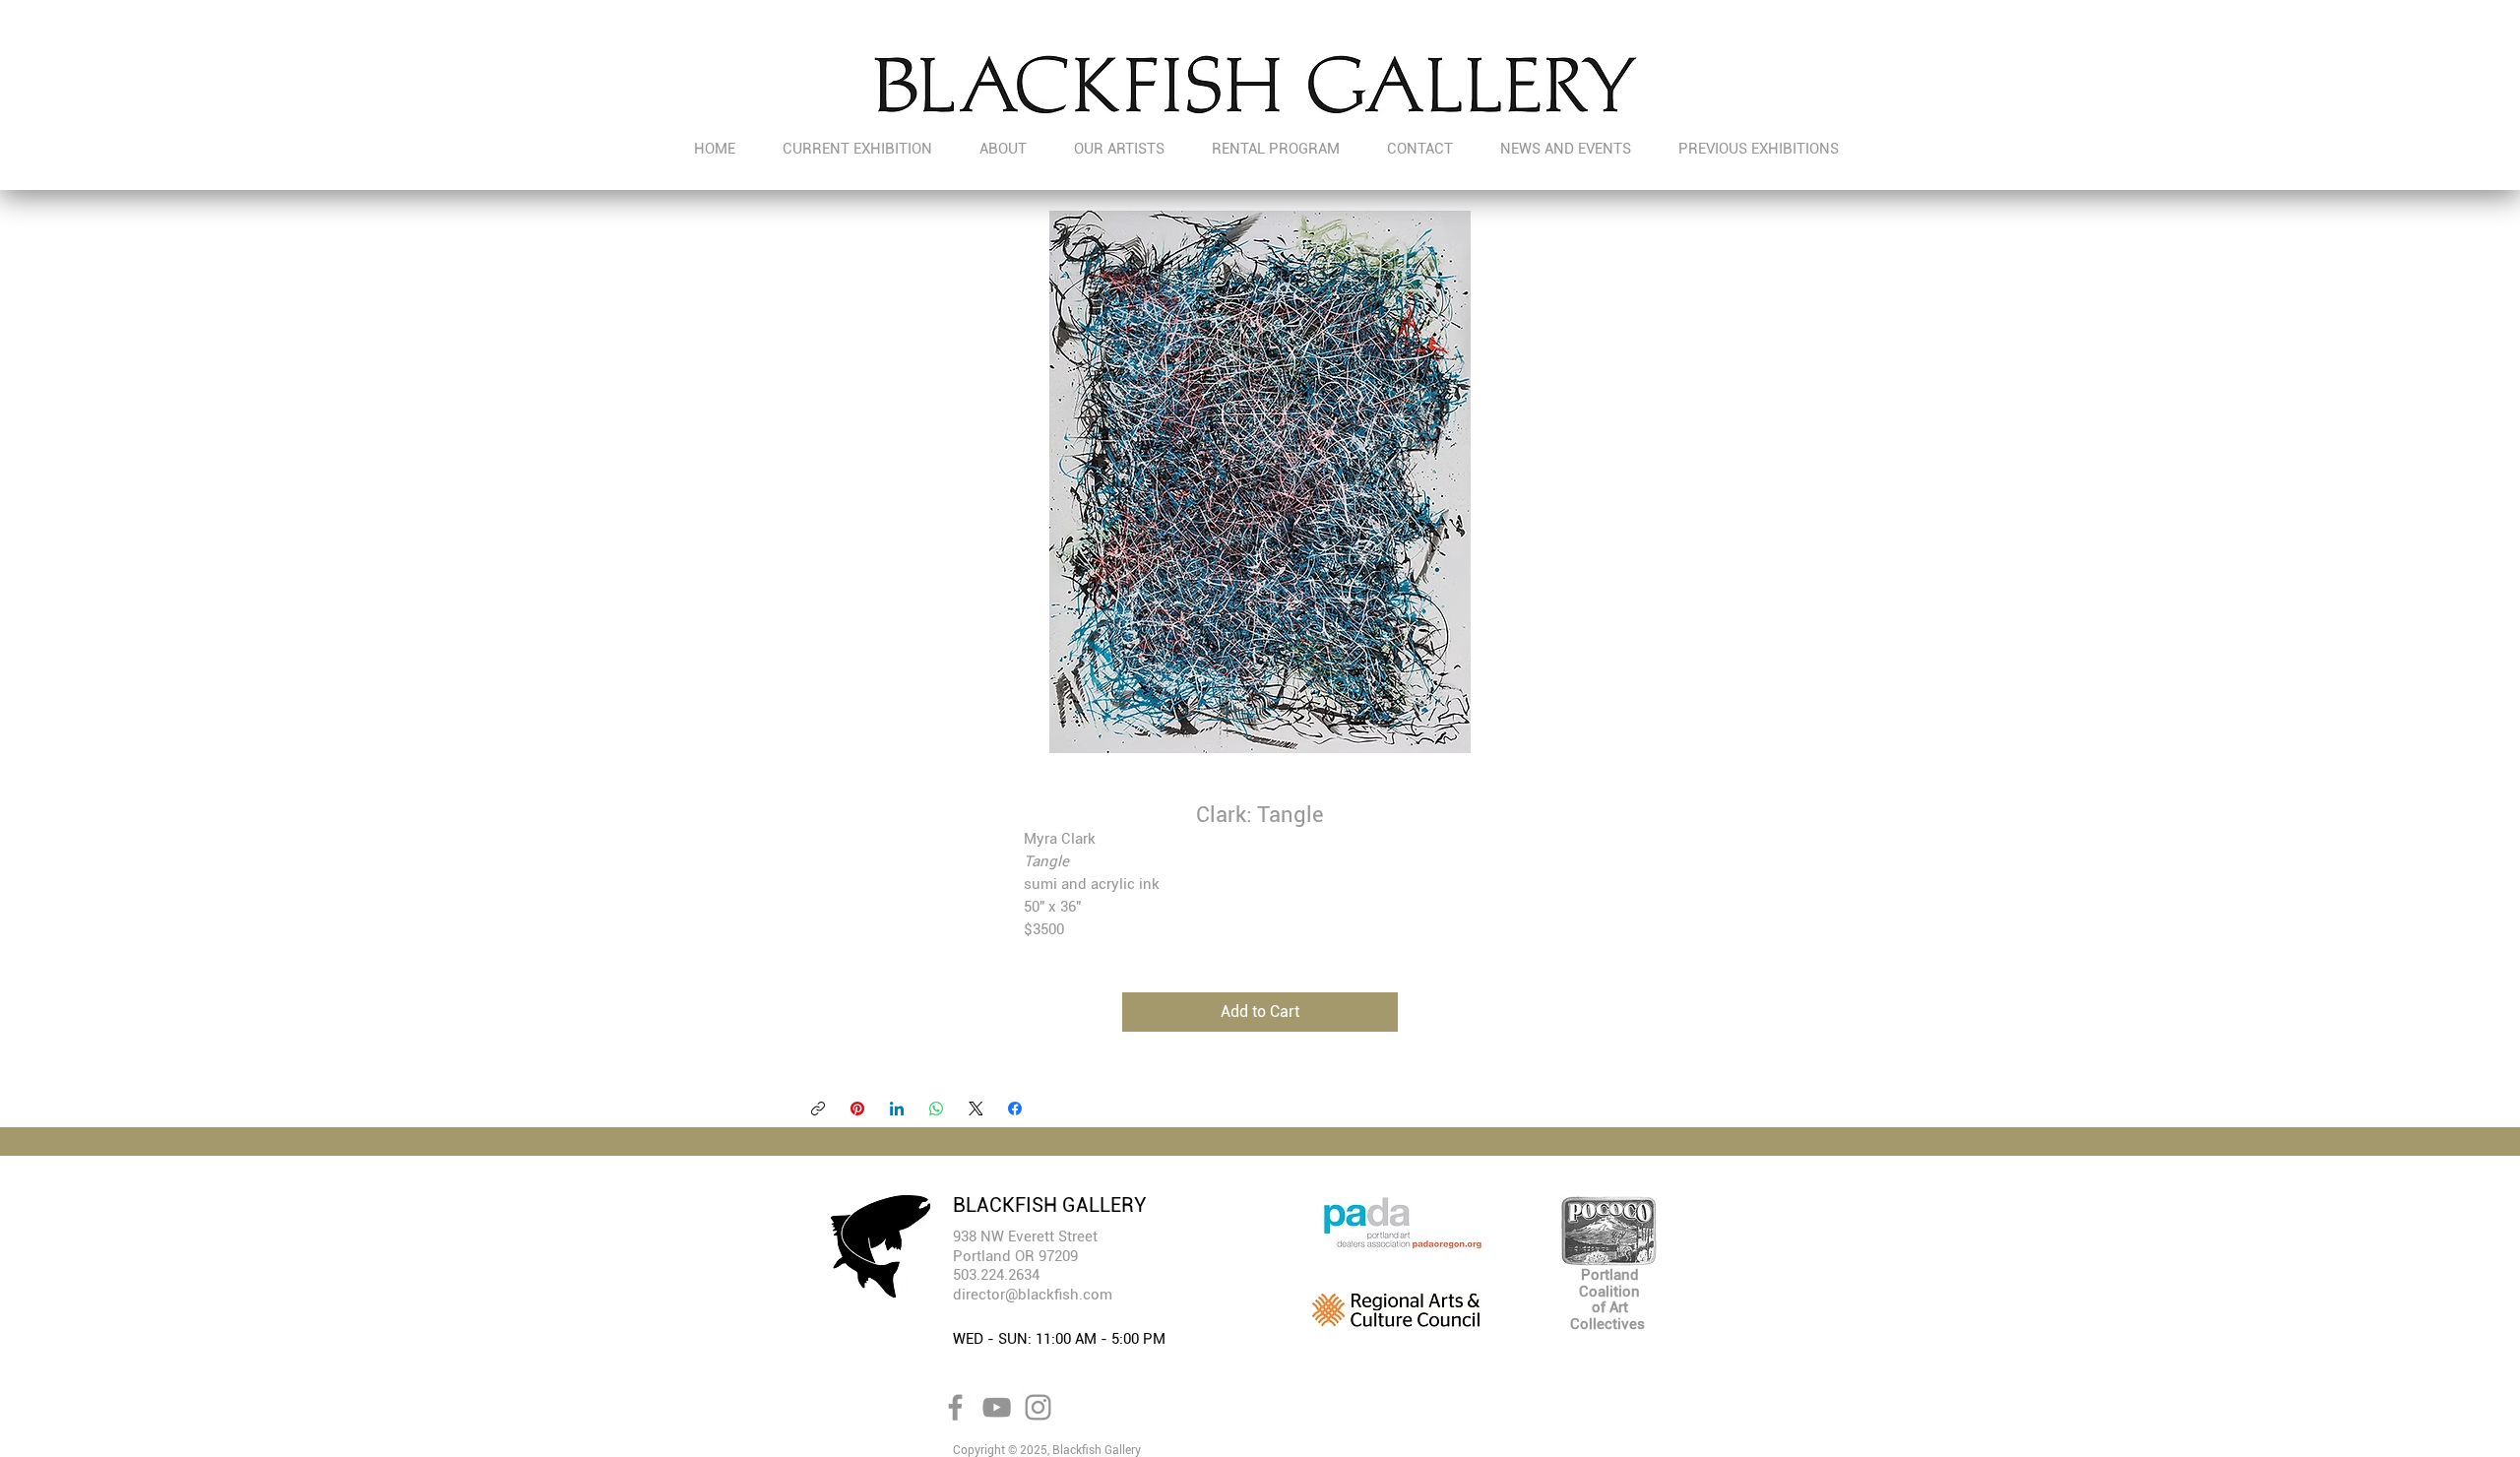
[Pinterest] (857, 1109)
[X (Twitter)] (976, 1109)
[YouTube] (997, 1407)
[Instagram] (1038, 1407)
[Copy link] (818, 1109)
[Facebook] (1015, 1109)
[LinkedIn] (897, 1109)
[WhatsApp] (936, 1109)
